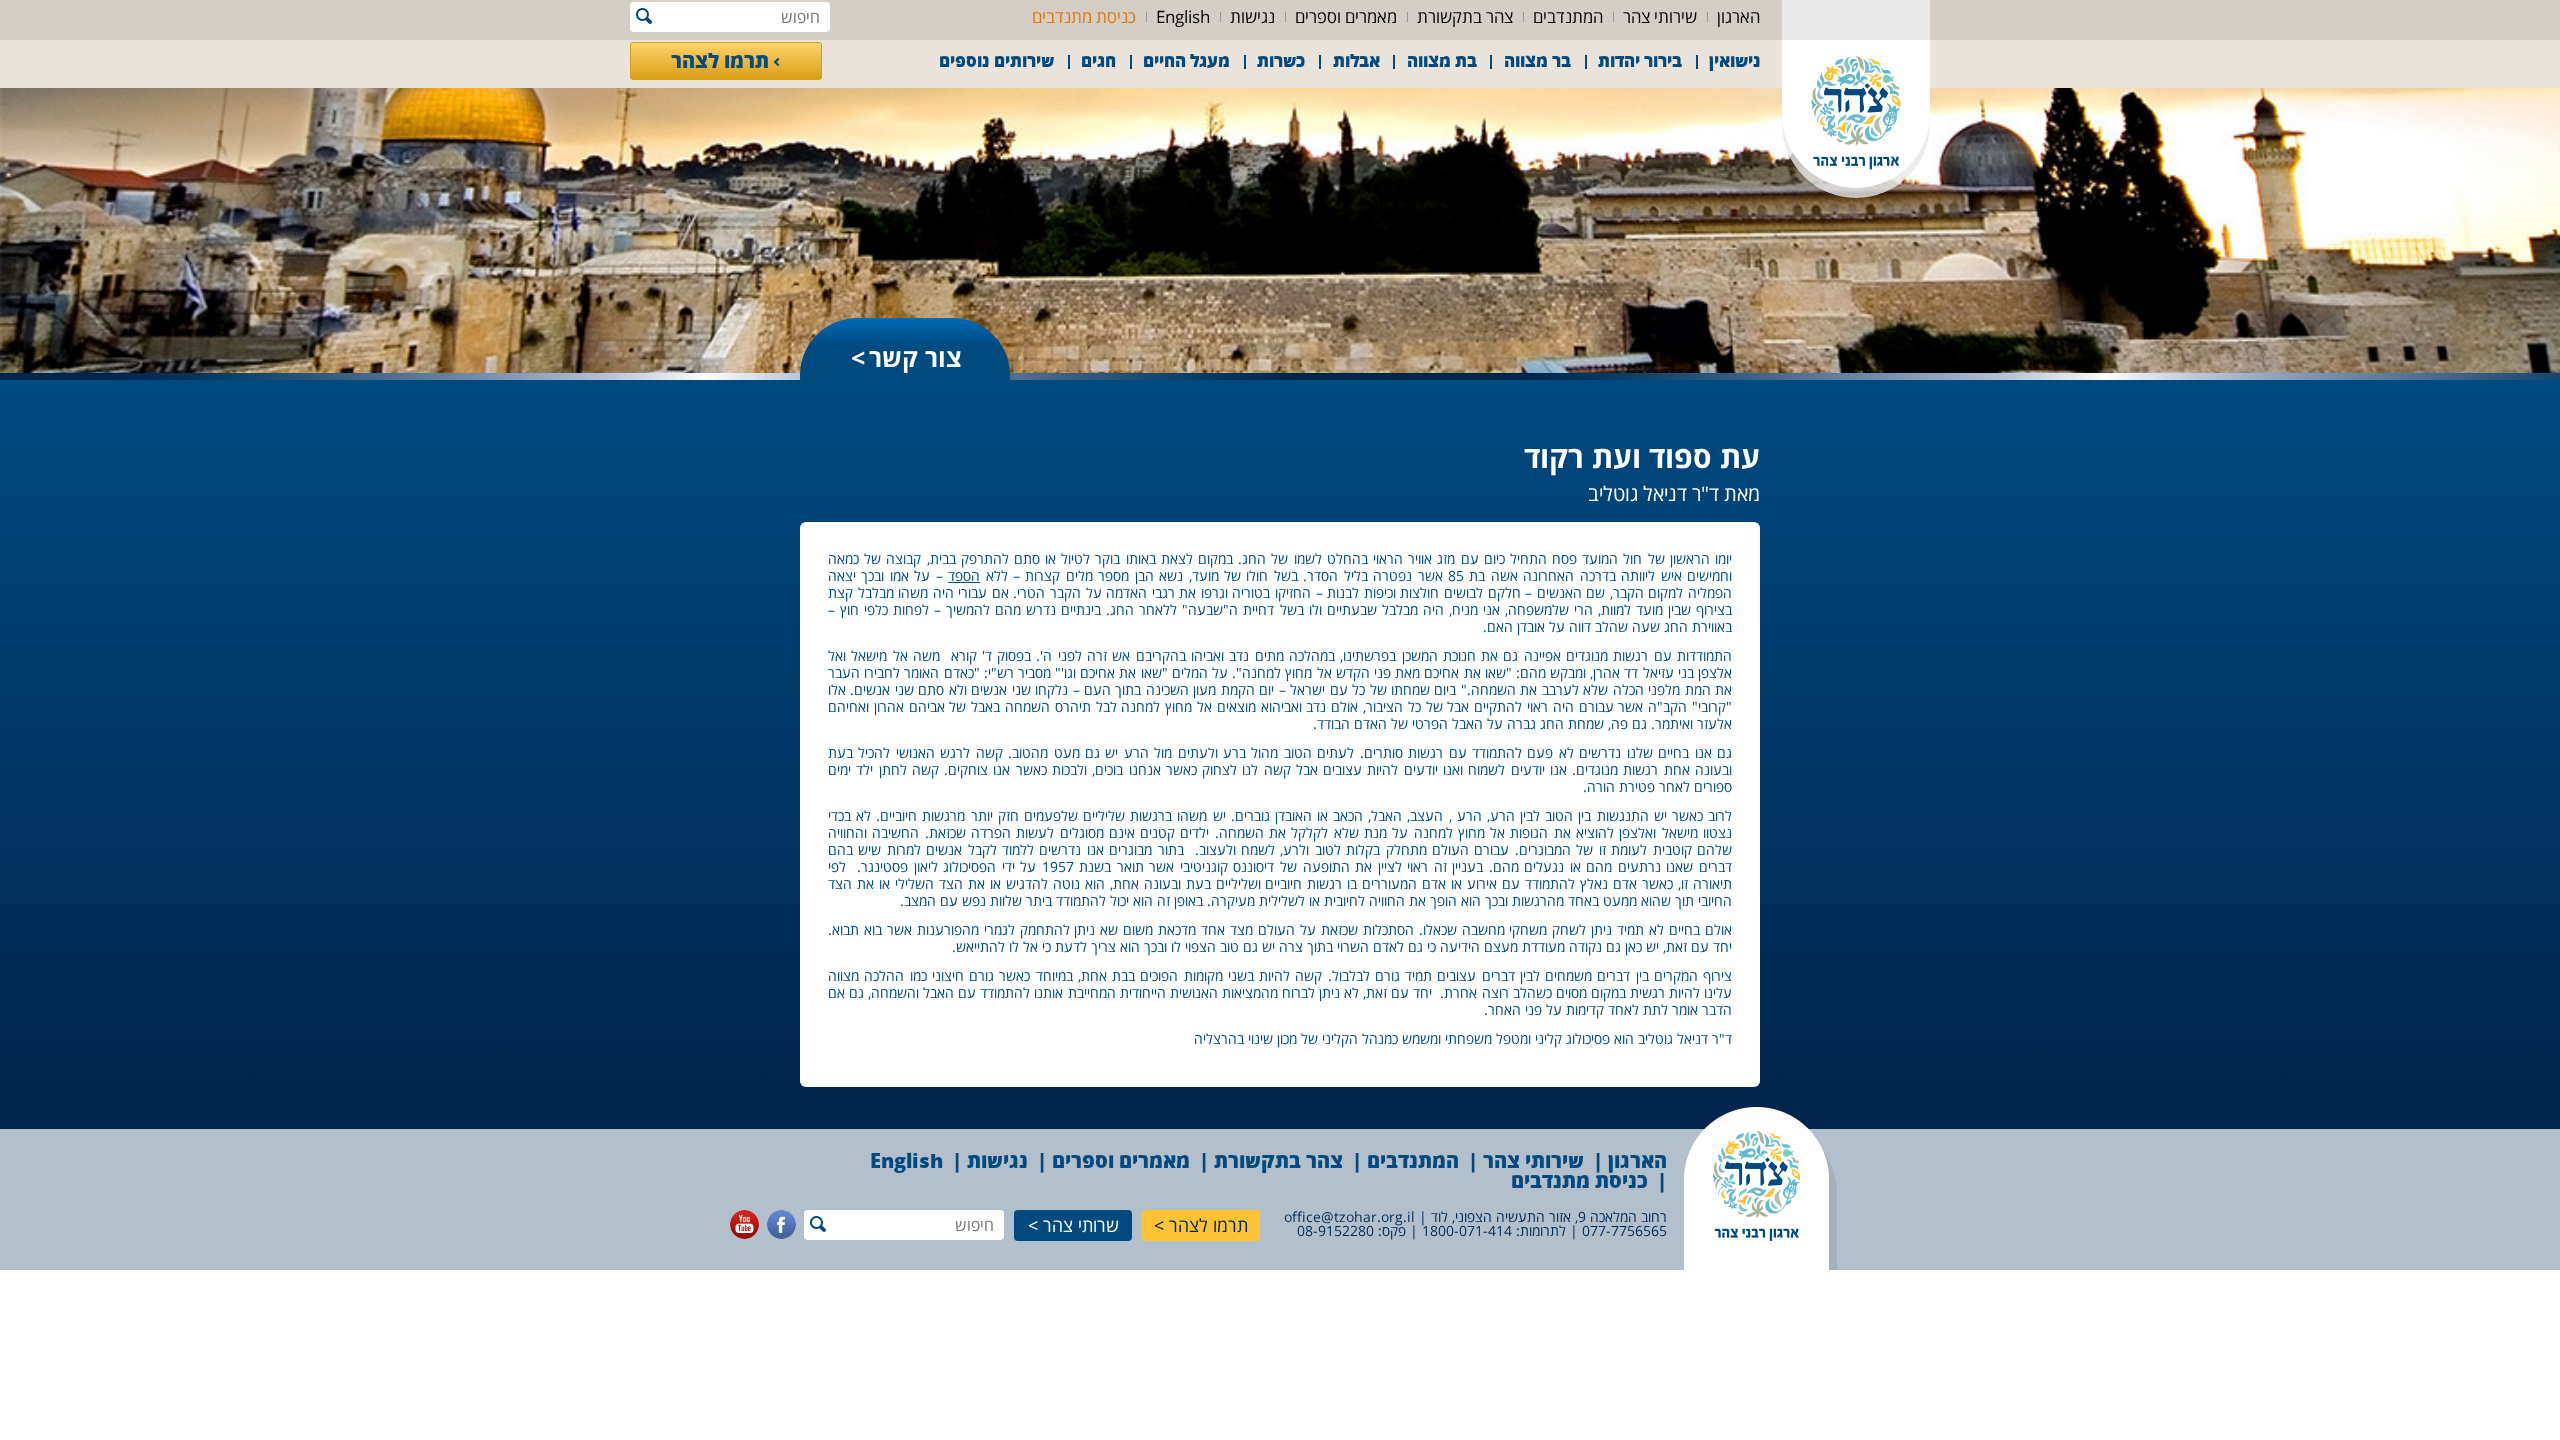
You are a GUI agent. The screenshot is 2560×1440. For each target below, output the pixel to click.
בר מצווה (1537, 60)
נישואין (1735, 60)
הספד (964, 575)
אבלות (1356, 60)
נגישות (1252, 16)
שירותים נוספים (996, 60)
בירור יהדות (1640, 60)
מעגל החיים (1186, 60)
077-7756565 (1624, 1230)
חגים (1098, 60)
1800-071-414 (1467, 1230)
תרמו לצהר (720, 60)
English (1183, 16)
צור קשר (915, 357)
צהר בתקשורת (1465, 16)
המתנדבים (1568, 16)
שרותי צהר (1081, 1225)
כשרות (1281, 60)
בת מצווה (1442, 60)
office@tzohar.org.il (1349, 1216)
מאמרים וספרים (1346, 16)
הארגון (1738, 16)
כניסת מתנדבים (1084, 16)
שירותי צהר (1660, 16)
